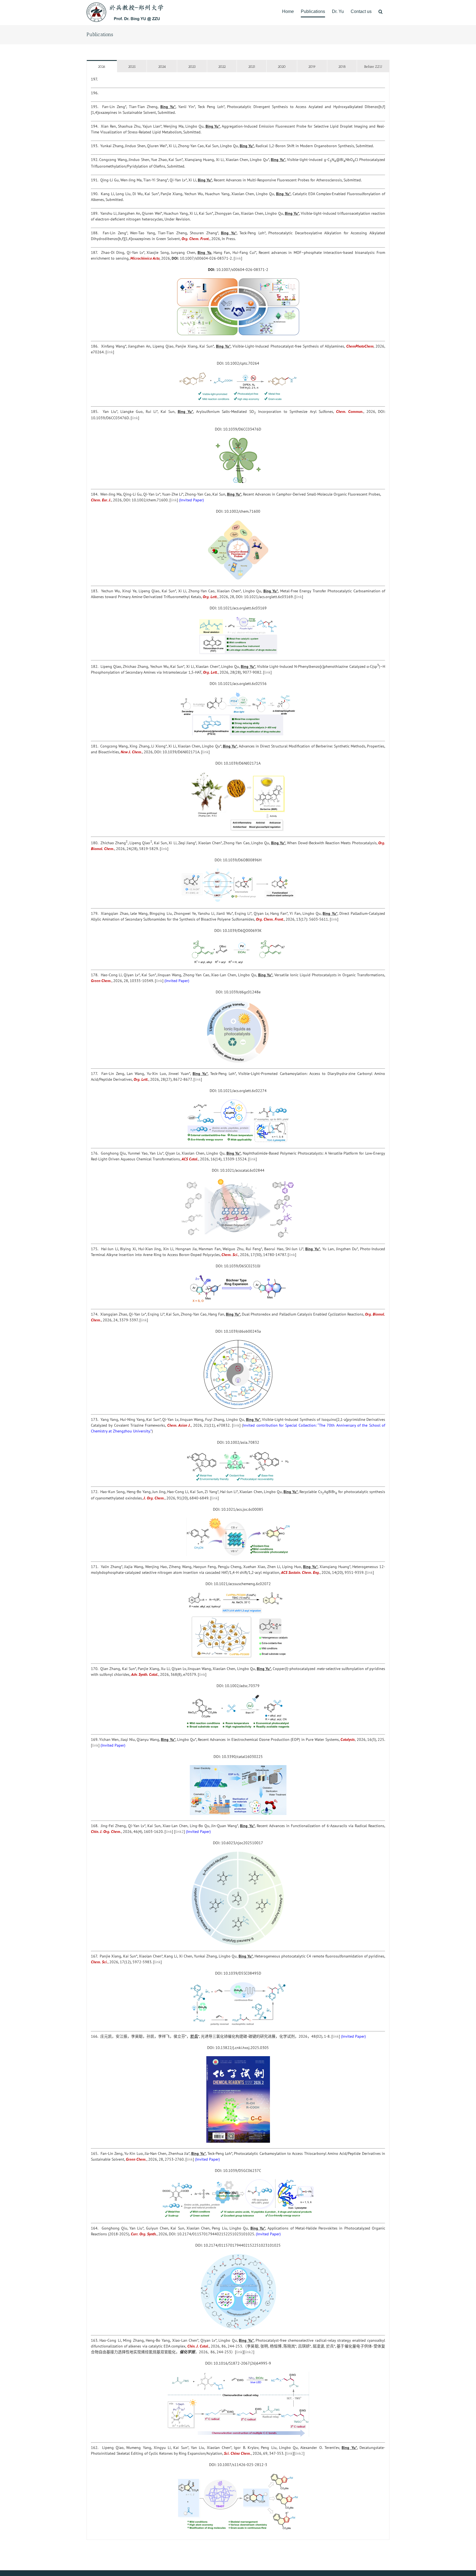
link (238, 258)
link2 (179, 1832)
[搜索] (381, 12)
